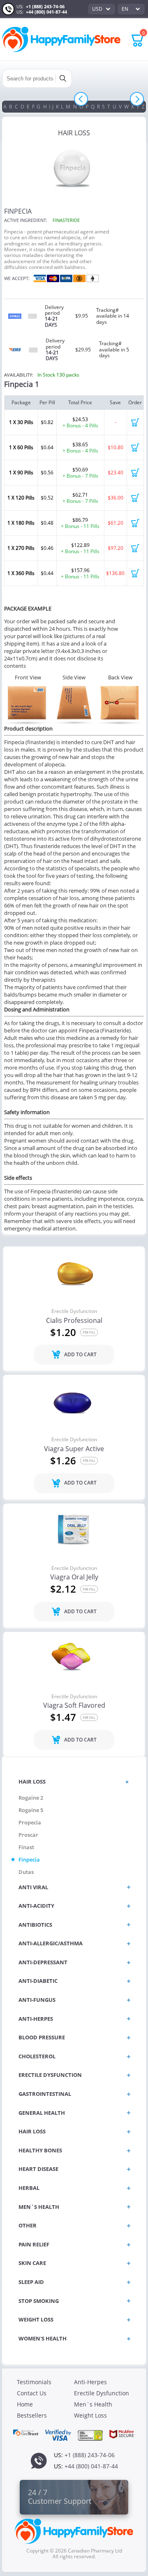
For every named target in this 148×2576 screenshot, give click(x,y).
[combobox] (102, 9)
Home (25, 2404)
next (137, 99)
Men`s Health (93, 2404)
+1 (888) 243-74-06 (45, 6)
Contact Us (32, 2393)
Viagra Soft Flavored (74, 1706)
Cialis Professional (74, 1321)
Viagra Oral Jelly (74, 1577)
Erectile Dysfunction (74, 1311)
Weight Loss (90, 2415)
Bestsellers (32, 2415)
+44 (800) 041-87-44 (46, 12)
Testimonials (34, 2382)
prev (81, 99)
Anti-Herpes (90, 2382)
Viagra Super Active (74, 1449)
